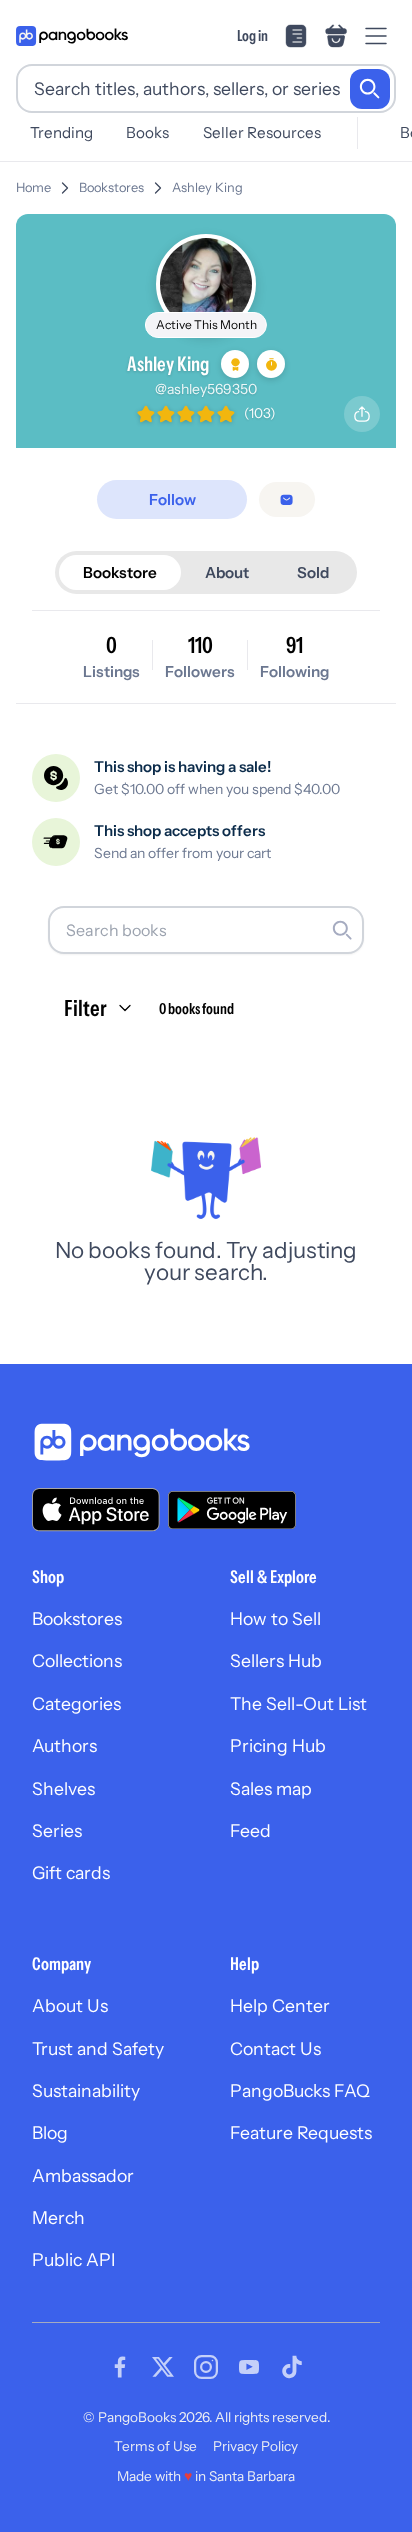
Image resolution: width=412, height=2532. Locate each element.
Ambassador (83, 2175)
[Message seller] (286, 499)
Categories (76, 1703)
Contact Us (275, 2048)
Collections (77, 1660)
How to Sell (275, 1618)
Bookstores (111, 187)
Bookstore (120, 572)
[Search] (370, 89)
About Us (70, 2005)
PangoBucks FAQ (300, 2090)
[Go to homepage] (72, 36)
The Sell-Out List (298, 1703)
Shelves (63, 1788)
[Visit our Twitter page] (163, 2367)
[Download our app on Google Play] (232, 1510)
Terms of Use (155, 2446)
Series (57, 1830)
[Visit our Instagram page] (206, 2367)
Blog (50, 2132)
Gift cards (71, 1872)
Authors (64, 1745)
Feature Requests (301, 2132)
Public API (73, 2259)
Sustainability (86, 2090)
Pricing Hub (278, 1745)
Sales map (271, 1788)
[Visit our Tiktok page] (292, 2367)
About (227, 572)
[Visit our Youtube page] (249, 2367)
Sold (313, 572)
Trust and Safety (98, 2048)
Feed (250, 1830)
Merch (58, 2217)
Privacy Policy (255, 2446)
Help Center (280, 2005)
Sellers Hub (276, 1660)
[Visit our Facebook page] (120, 2367)
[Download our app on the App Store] (96, 1509)
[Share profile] (362, 414)
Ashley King (207, 187)
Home (33, 187)
